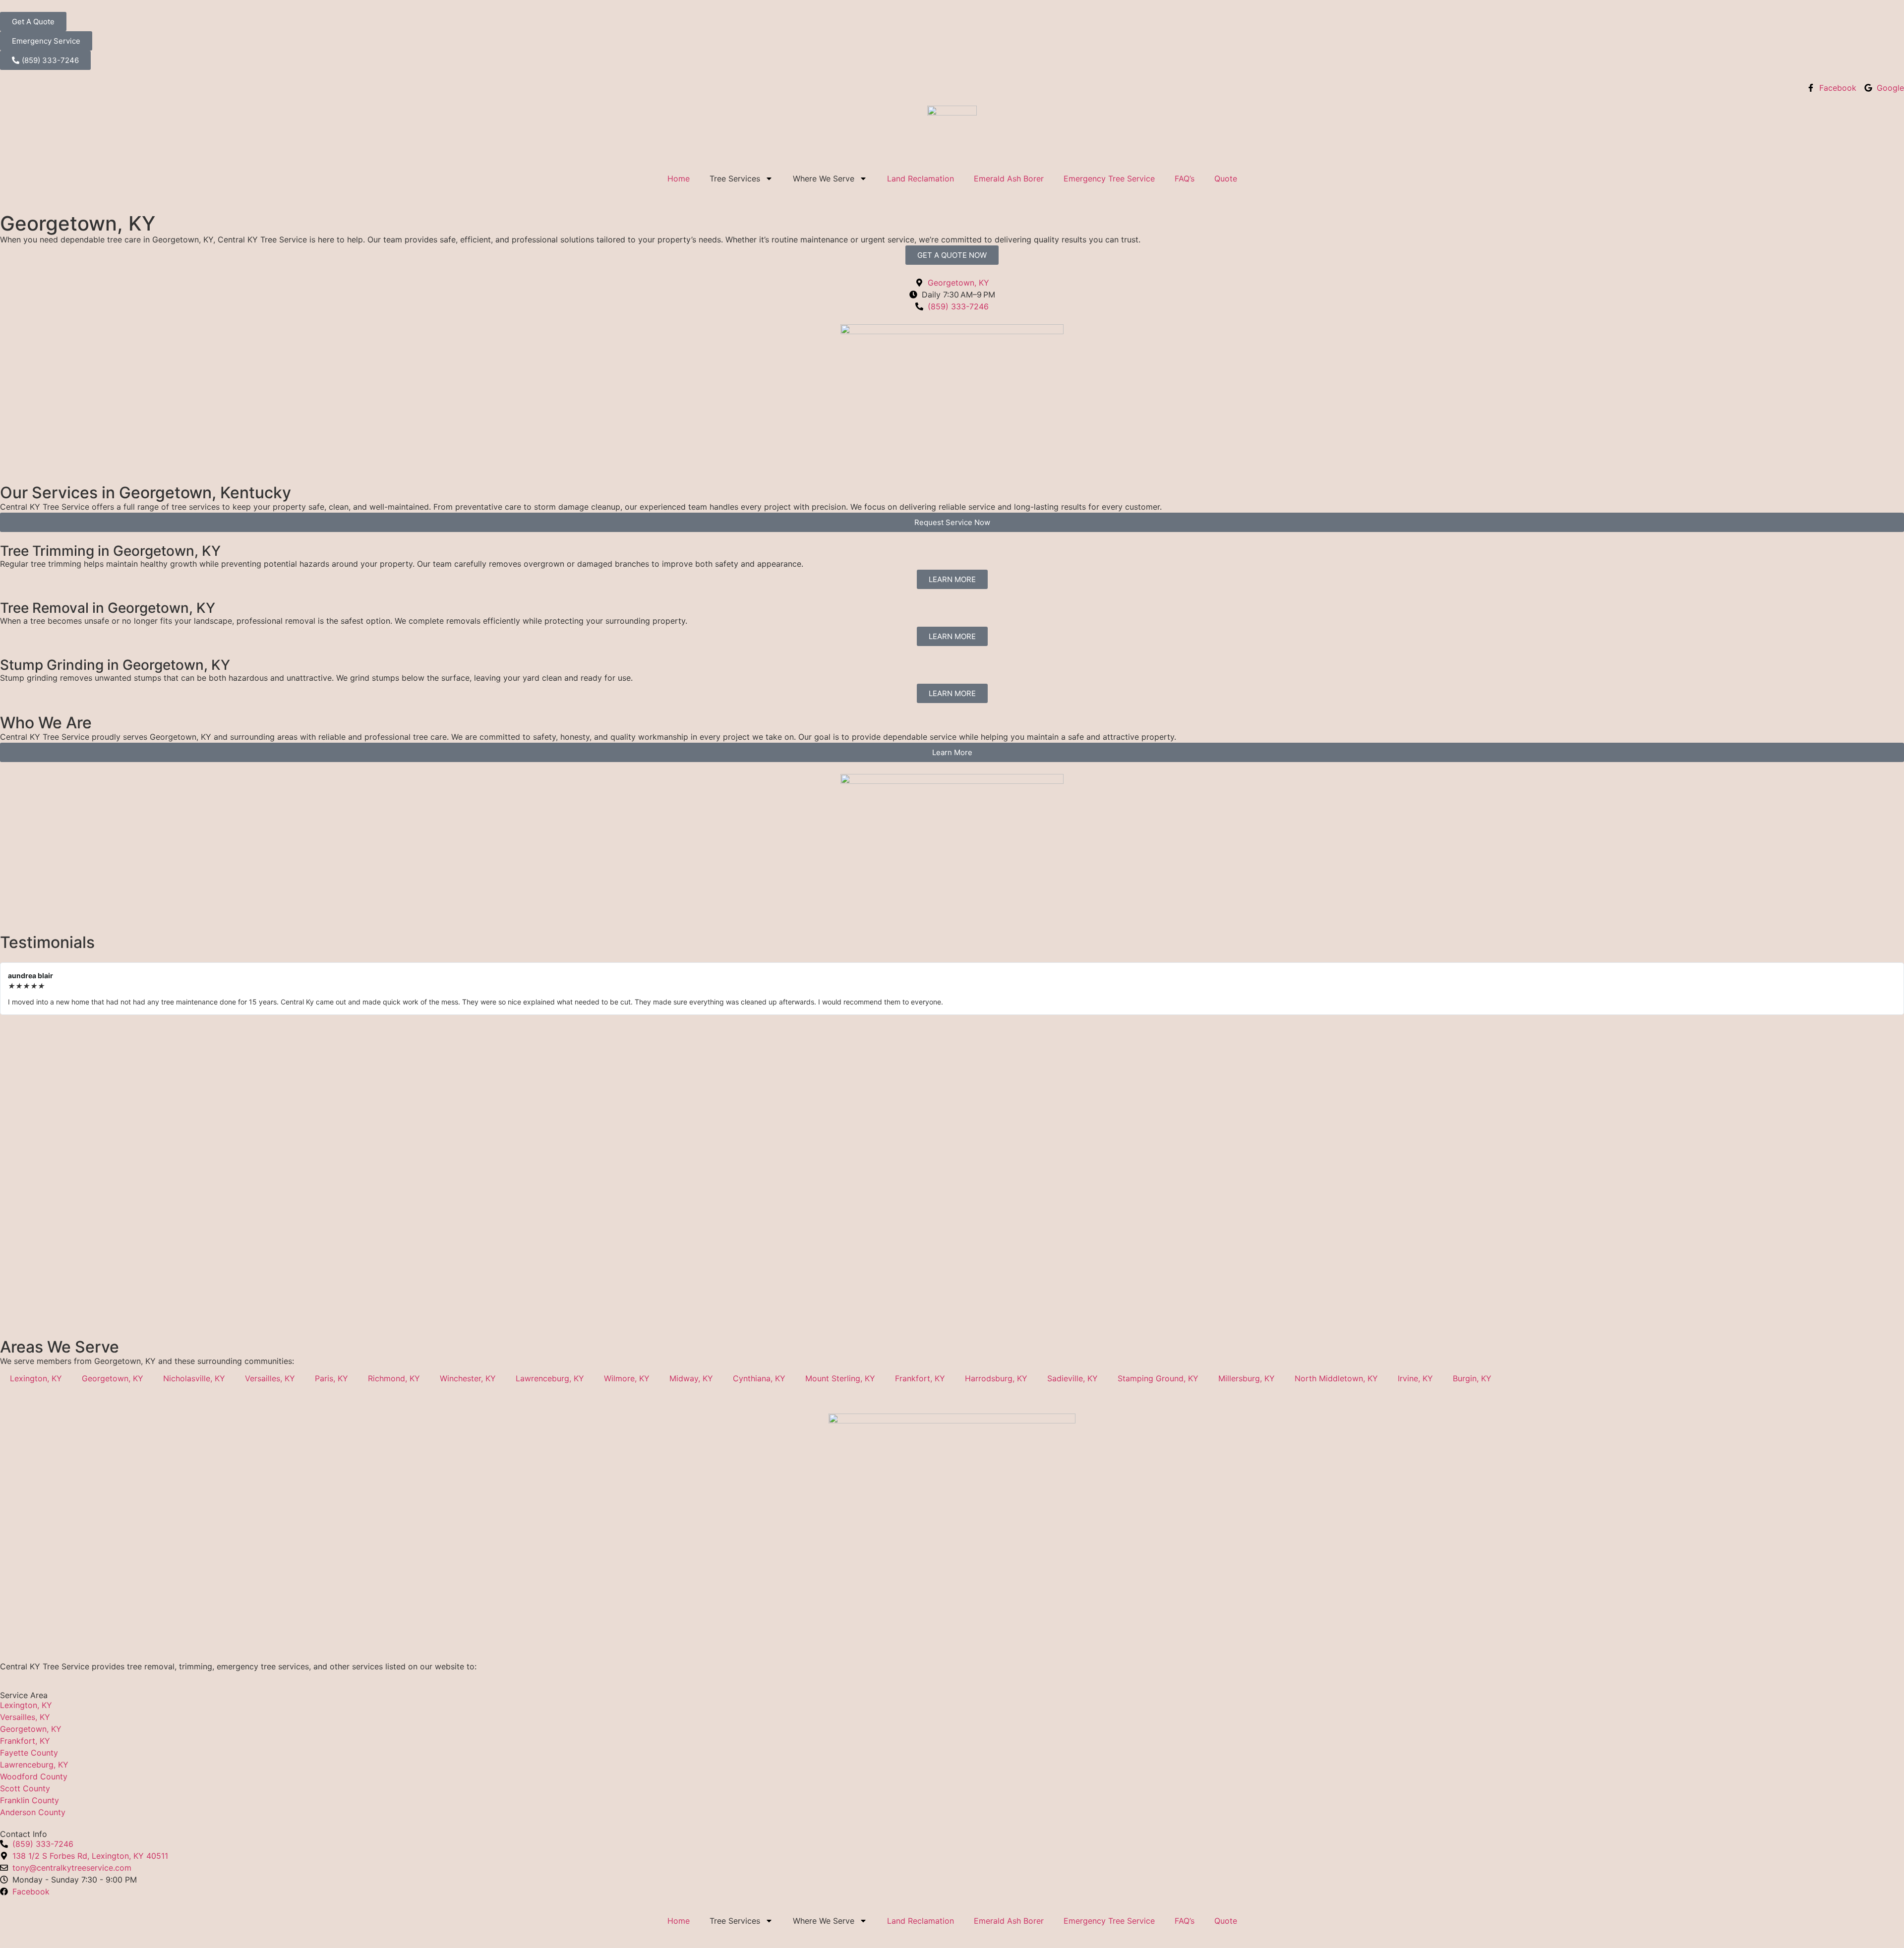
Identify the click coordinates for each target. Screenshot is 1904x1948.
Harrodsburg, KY (996, 1378)
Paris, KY (331, 1378)
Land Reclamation (921, 178)
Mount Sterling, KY (840, 1378)
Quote (1226, 178)
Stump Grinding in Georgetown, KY (115, 665)
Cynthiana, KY (759, 1378)
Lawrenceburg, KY (550, 1378)
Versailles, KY (270, 1378)
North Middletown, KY (1336, 1378)
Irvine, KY (1415, 1378)
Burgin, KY (1472, 1378)
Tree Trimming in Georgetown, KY (110, 551)
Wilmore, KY (627, 1378)
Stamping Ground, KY (1158, 1378)
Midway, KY (691, 1378)
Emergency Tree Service (1109, 178)
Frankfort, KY (920, 1378)
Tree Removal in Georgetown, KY (108, 608)
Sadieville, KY (1072, 1378)
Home (679, 178)
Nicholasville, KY (194, 1378)
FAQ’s (1185, 178)
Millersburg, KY (1247, 1378)
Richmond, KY (394, 1378)
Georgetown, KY (113, 1378)
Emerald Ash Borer (1009, 178)
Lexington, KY (36, 1378)
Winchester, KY (468, 1378)
